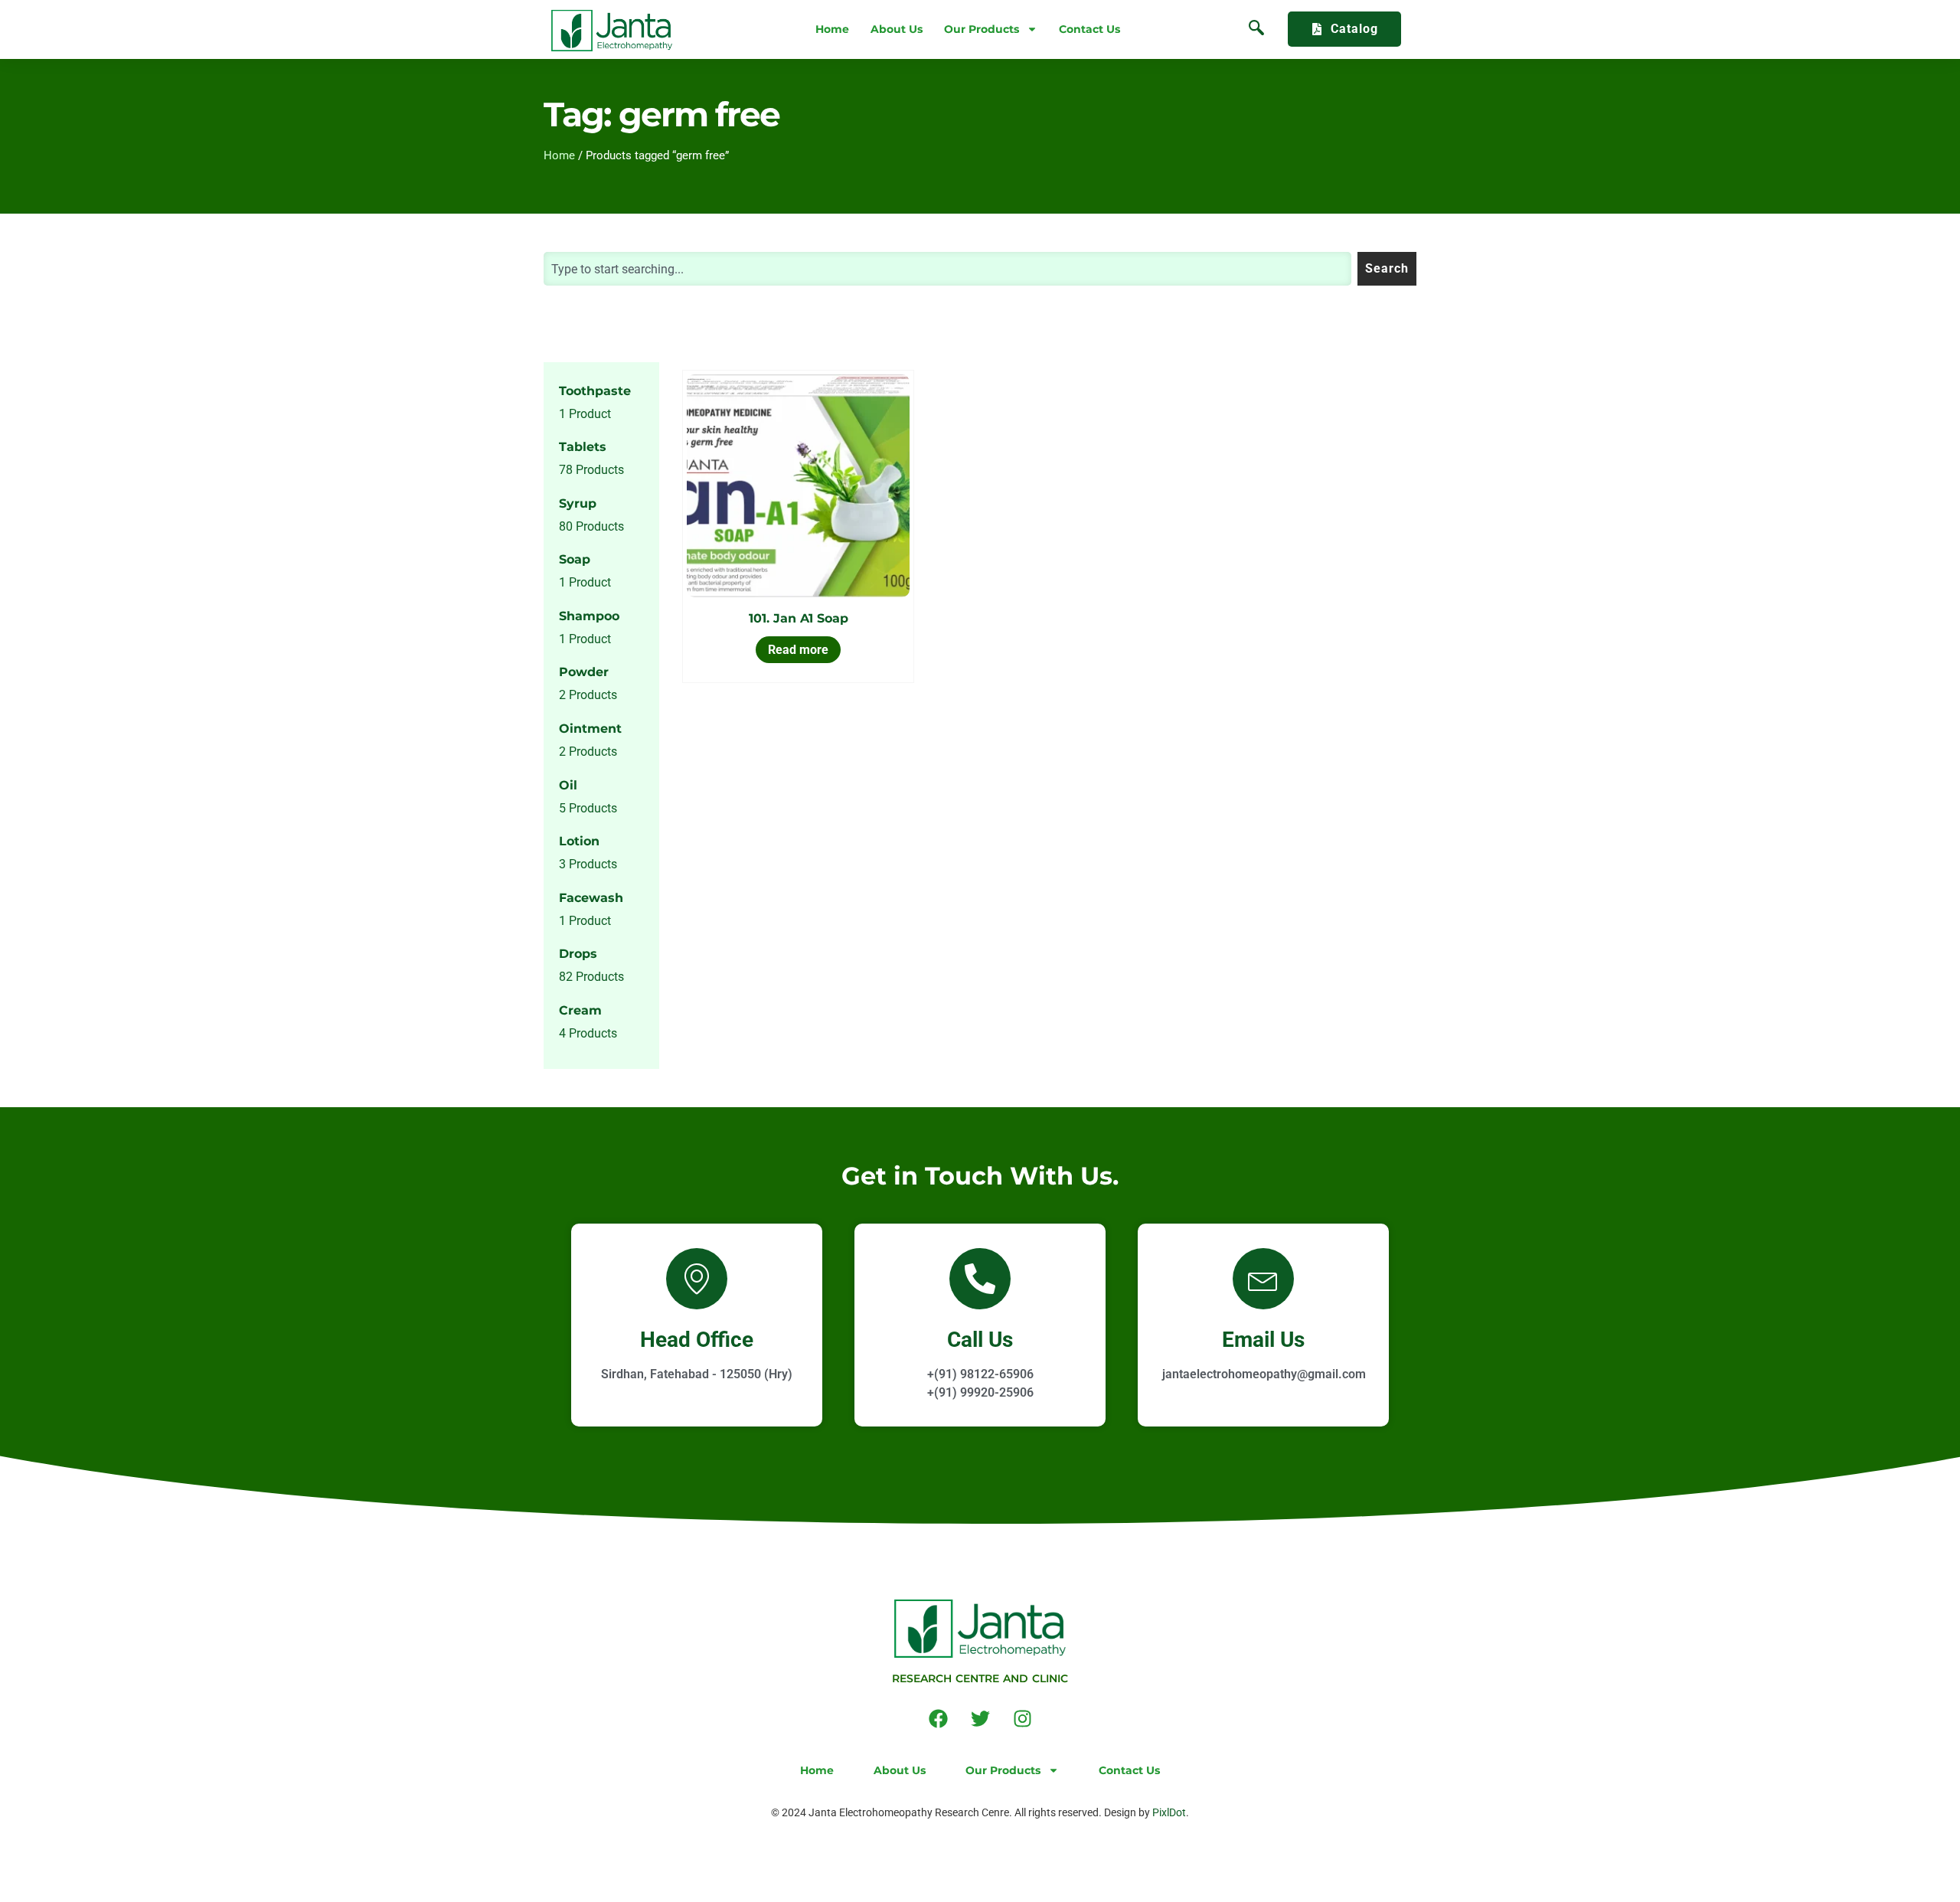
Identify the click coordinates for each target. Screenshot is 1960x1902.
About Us (897, 29)
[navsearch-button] (1256, 29)
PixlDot (1169, 1812)
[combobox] (947, 269)
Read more (798, 650)
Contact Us (1089, 29)
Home (832, 29)
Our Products (982, 29)
